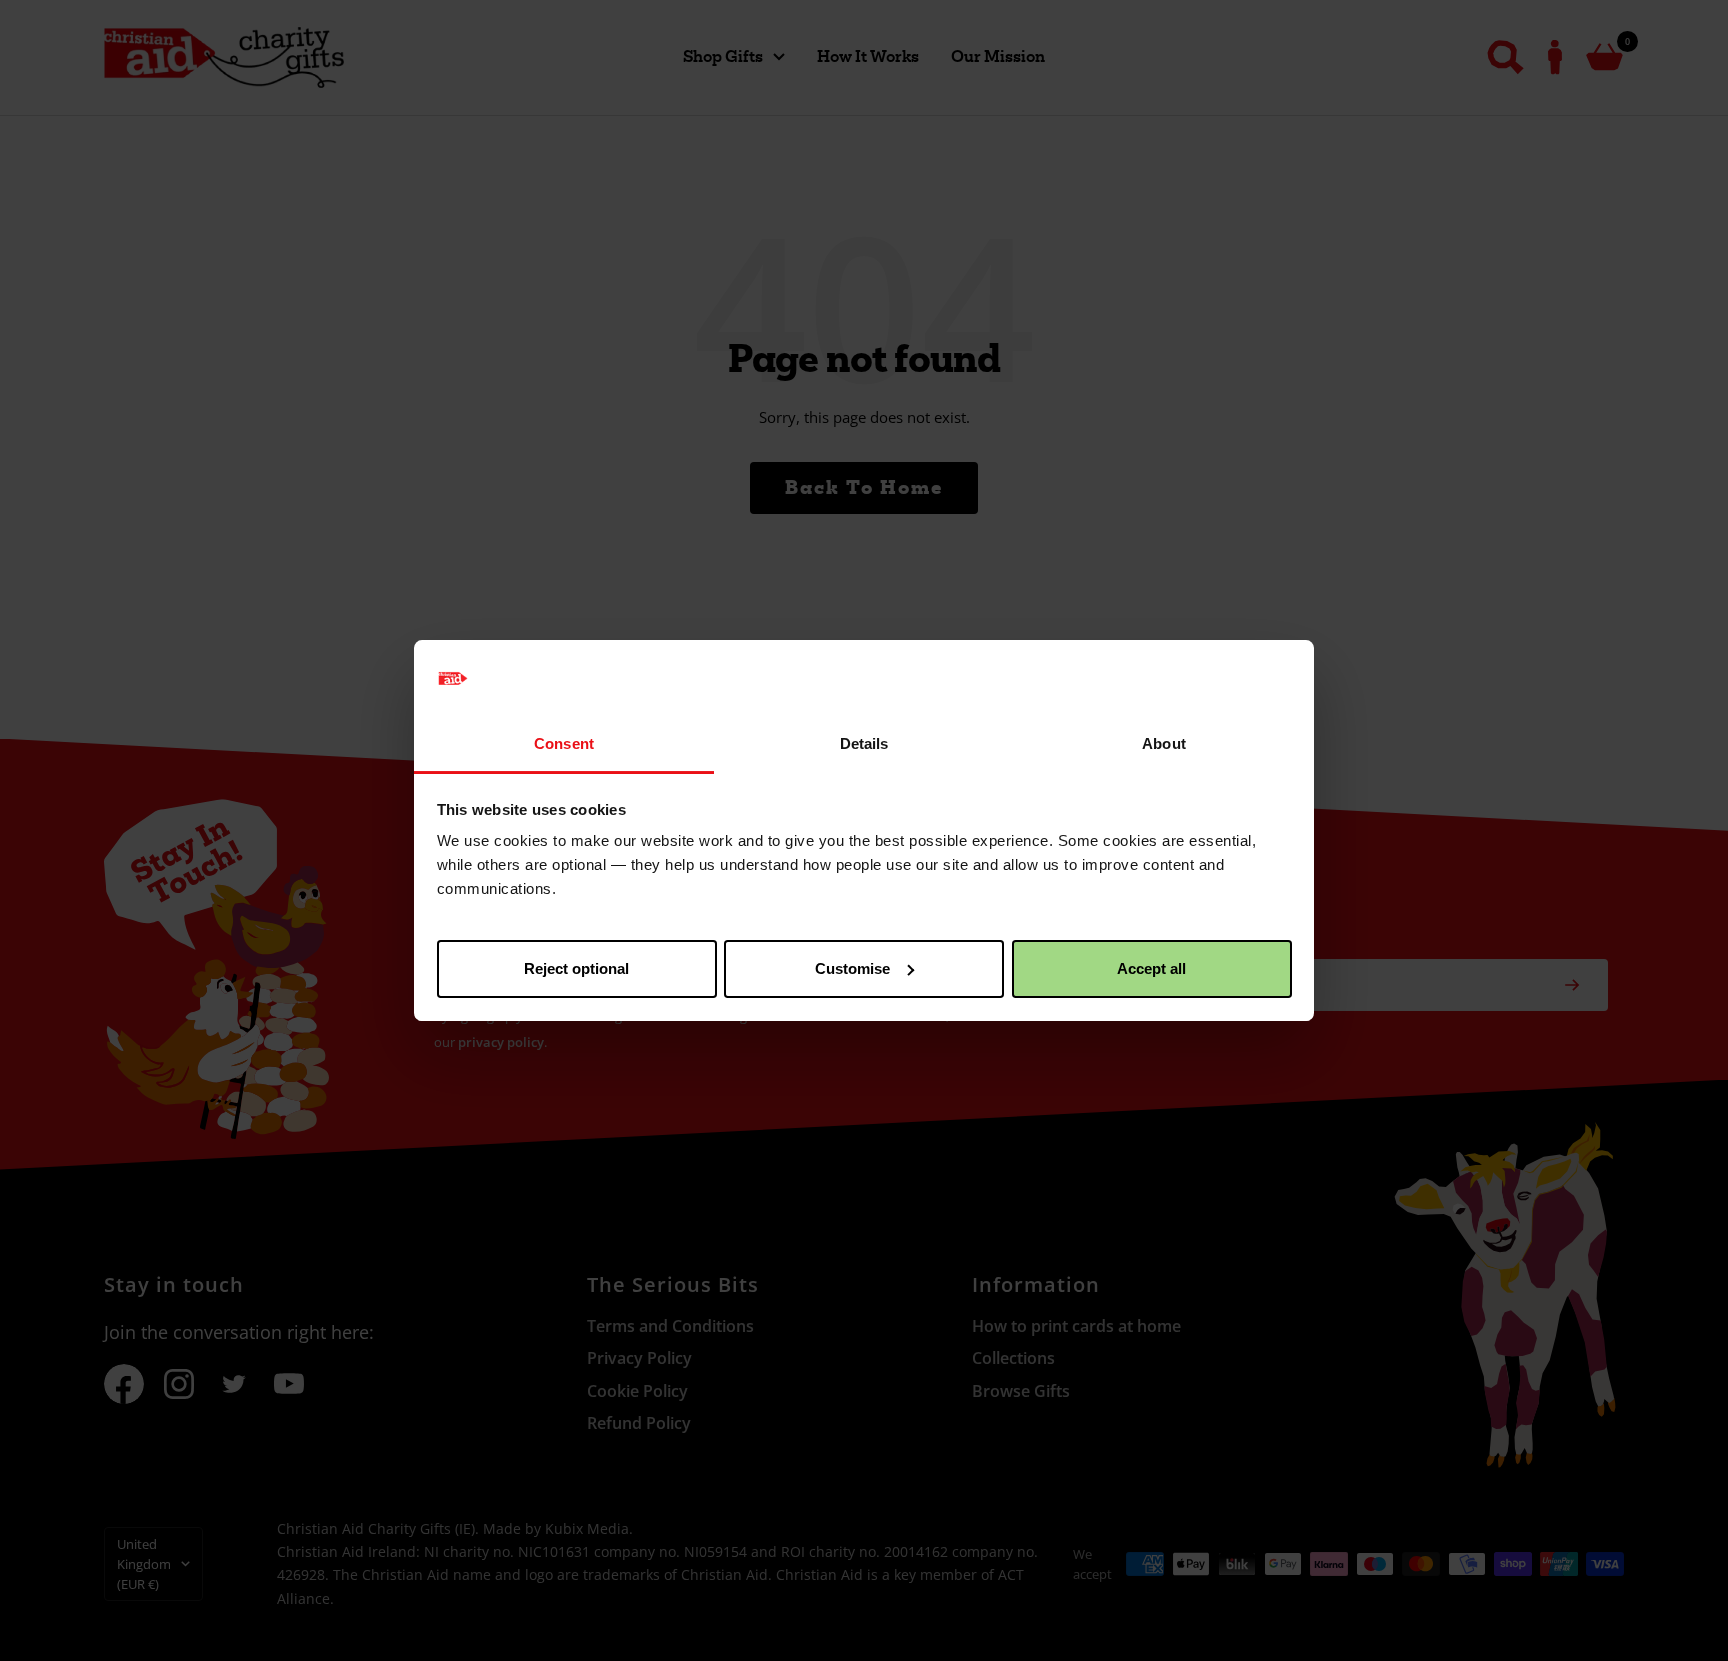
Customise (852, 968)
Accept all (1151, 968)
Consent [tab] (564, 743)
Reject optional (576, 968)
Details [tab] (864, 743)
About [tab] (1164, 743)
